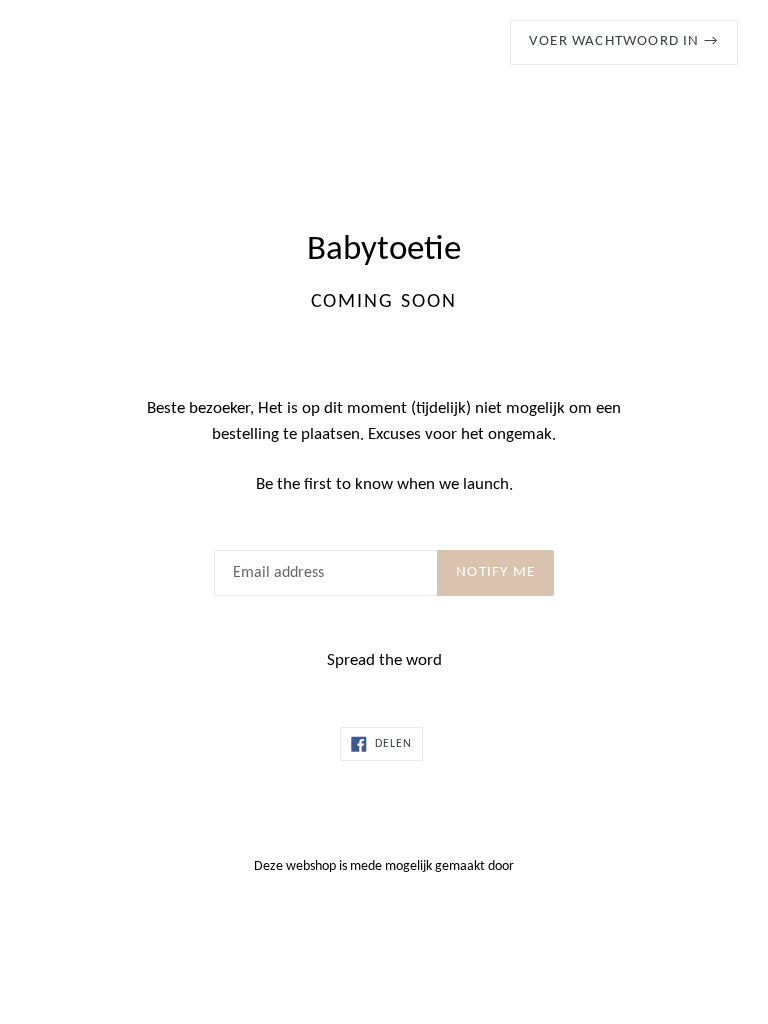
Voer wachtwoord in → (624, 41)
